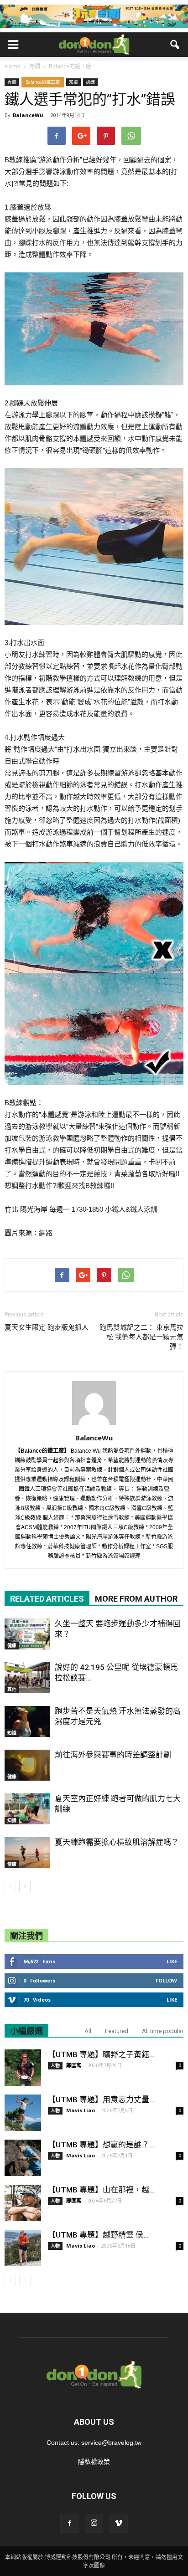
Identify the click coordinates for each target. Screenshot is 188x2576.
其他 (12, 1689)
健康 (12, 1645)
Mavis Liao (81, 2110)
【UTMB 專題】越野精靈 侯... (98, 2235)
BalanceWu (28, 115)
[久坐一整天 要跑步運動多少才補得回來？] (27, 1634)
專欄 (12, 82)
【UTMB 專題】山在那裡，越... (101, 2190)
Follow (166, 1980)
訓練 (90, 82)
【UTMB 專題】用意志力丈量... (101, 2100)
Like (172, 1961)
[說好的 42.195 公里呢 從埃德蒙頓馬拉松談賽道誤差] (27, 1678)
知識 (73, 82)
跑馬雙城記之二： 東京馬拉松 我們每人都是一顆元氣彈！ (141, 1337)
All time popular (163, 2031)
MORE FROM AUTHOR (136, 1599)
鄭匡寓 (74, 2065)
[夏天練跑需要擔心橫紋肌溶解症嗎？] (27, 1853)
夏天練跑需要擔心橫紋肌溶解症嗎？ (117, 1842)
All (88, 2031)
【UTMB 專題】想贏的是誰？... (101, 2145)
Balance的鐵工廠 (43, 82)
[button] (175, 45)
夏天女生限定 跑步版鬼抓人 (47, 1327)
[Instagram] (94, 2524)
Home (13, 66)
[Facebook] (69, 2524)
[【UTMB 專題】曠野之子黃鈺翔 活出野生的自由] (23, 2068)
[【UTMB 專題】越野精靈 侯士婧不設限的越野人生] (23, 2248)
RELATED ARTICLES (47, 1599)
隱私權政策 (94, 2462)
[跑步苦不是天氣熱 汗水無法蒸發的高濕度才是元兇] (27, 1722)
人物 (55, 2065)
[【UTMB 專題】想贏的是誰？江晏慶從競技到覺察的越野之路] (23, 2158)
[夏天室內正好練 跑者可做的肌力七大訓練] (27, 1809)
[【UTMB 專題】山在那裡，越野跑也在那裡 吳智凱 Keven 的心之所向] (23, 2203)
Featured (117, 2031)
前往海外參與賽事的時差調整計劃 (113, 1755)
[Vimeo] (119, 2524)
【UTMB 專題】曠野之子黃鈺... (101, 2054)
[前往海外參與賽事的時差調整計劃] (27, 1765)
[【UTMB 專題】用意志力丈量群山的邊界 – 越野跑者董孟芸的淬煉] (23, 2113)
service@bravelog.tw (111, 2443)
